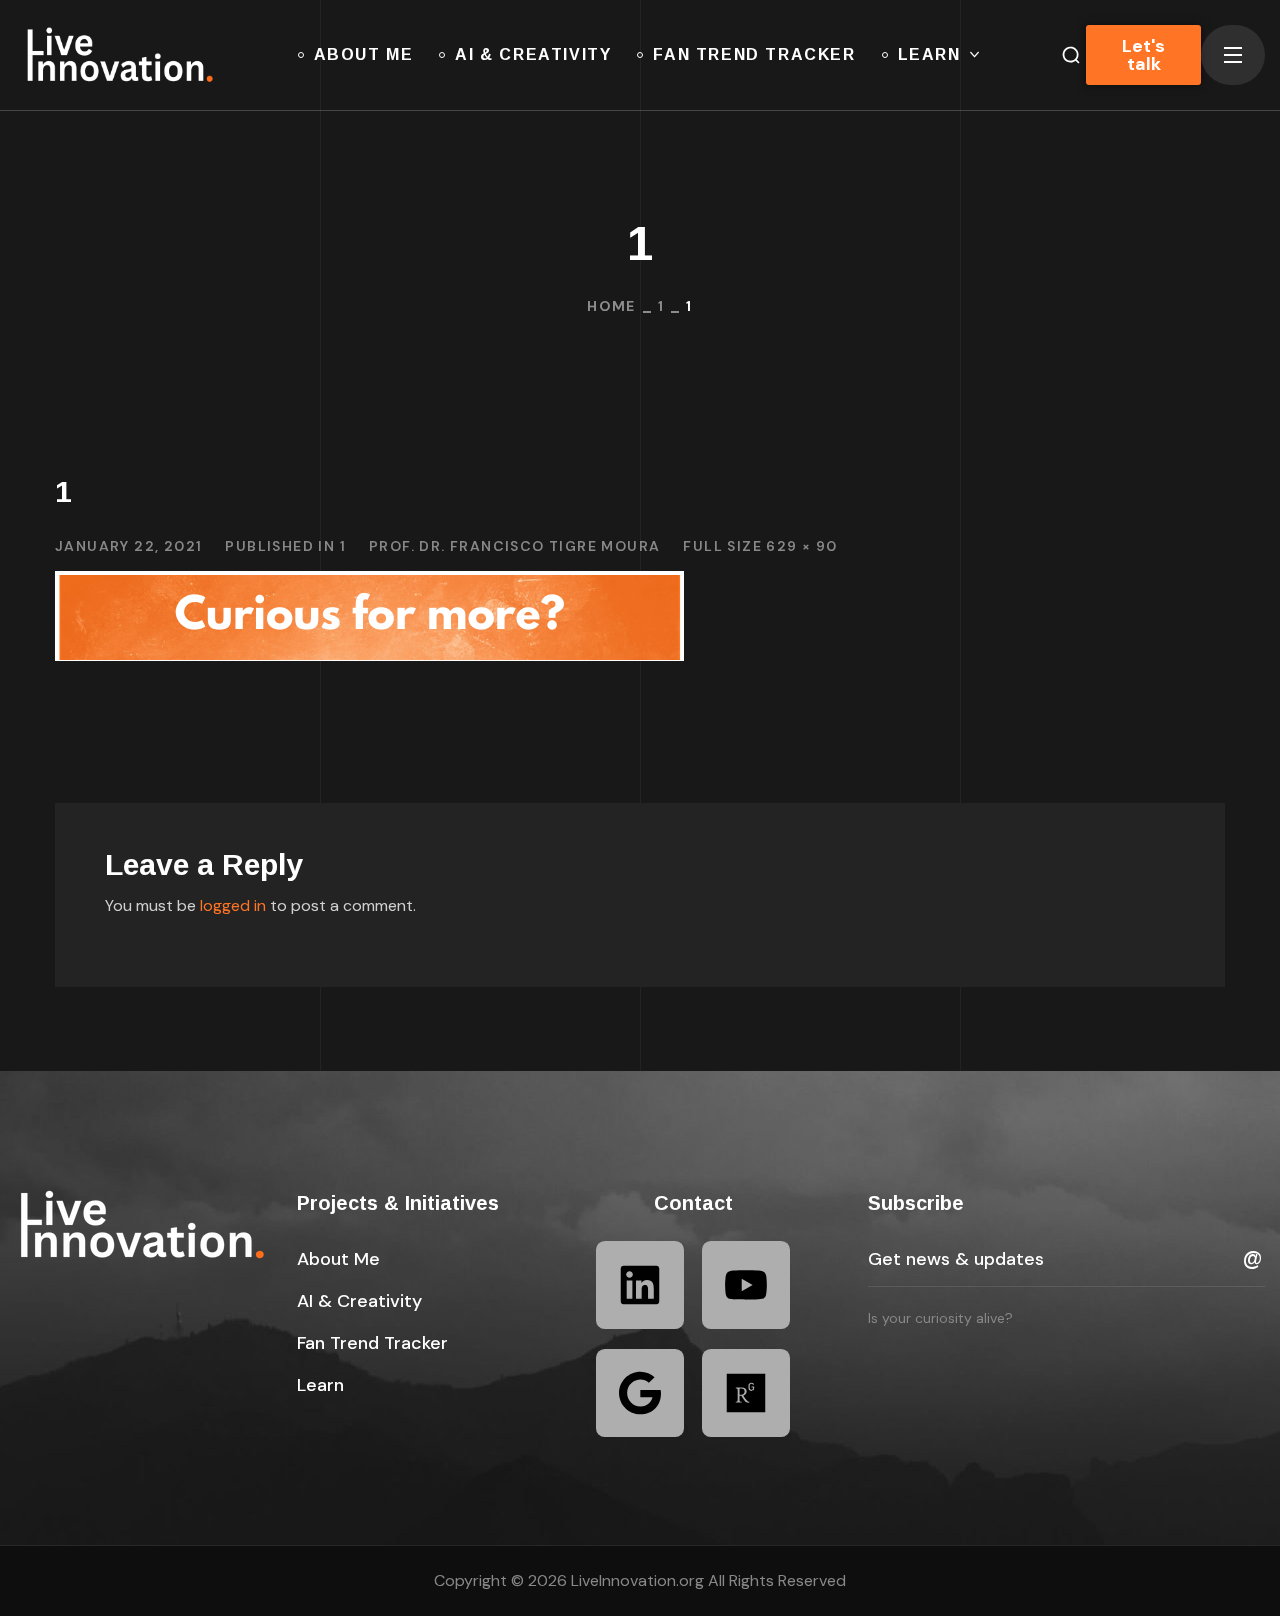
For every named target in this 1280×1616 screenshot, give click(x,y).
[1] (369, 585)
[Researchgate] (746, 1393)
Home (611, 306)
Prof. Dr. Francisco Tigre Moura (514, 546)
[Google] (640, 1393)
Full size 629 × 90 (760, 546)
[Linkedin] (640, 1285)
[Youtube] (746, 1285)
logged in (233, 905)
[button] (338, 1259)
